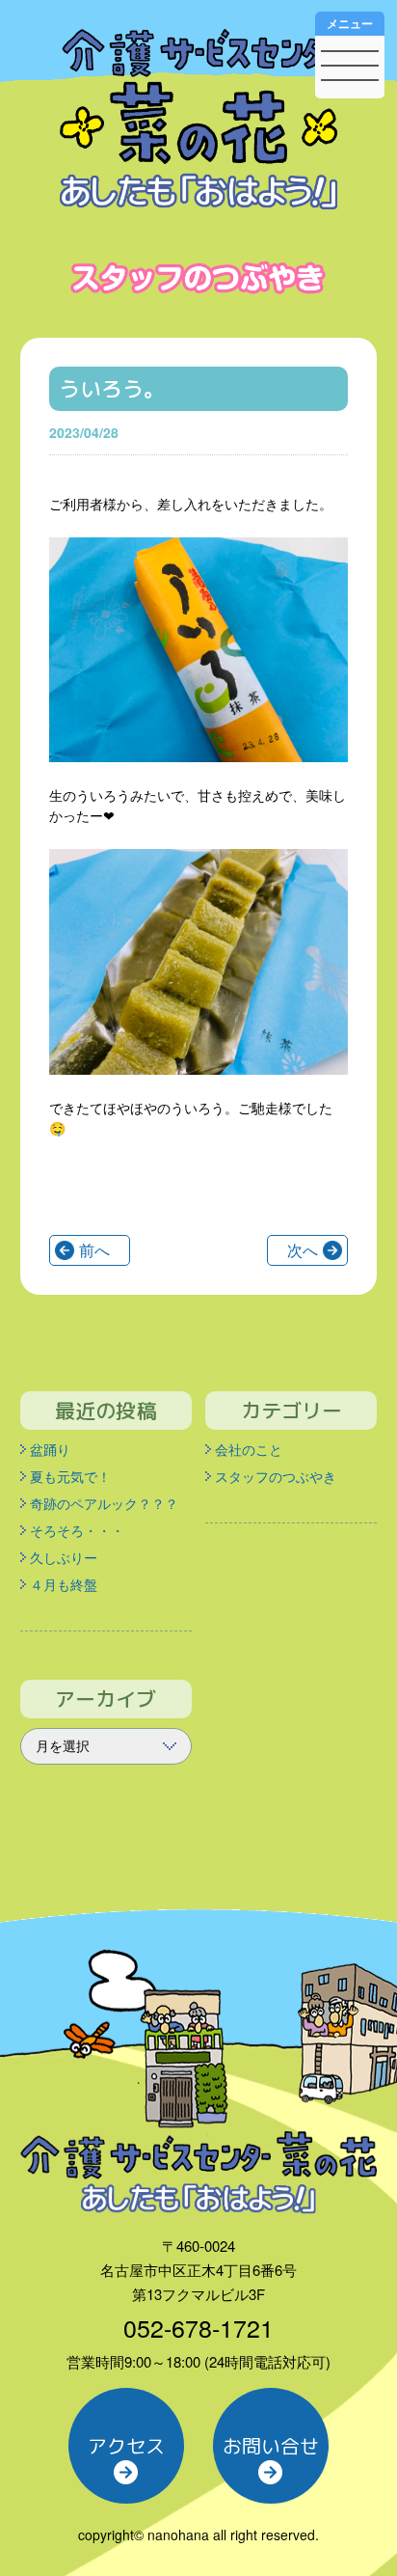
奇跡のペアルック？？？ (104, 1503)
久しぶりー (64, 1557)
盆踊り (50, 1449)
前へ (94, 1250)
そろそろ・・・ (77, 1530)
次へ (303, 1250)
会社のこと (249, 1449)
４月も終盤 (64, 1584)
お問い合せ (271, 2446)
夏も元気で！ (70, 1476)
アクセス (126, 2446)
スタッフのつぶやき (276, 1476)
